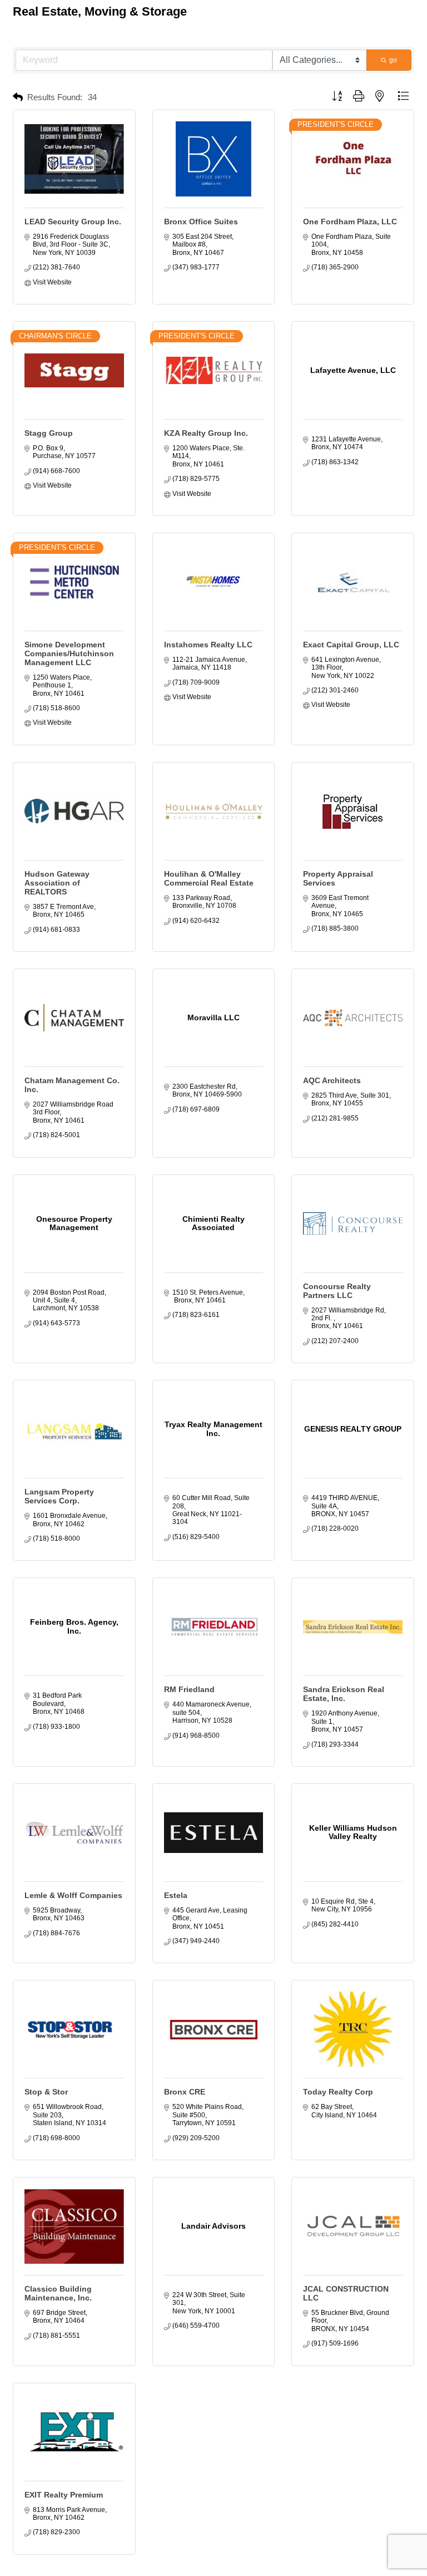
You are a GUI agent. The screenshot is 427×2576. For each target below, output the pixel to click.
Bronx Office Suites (201, 222)
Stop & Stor (46, 2092)
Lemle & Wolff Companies (73, 1895)
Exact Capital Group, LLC (351, 645)
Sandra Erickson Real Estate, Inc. (344, 1694)
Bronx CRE (185, 2092)
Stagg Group (49, 433)
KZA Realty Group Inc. (206, 433)
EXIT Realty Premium (64, 2495)
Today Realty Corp (338, 2092)
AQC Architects (332, 1080)
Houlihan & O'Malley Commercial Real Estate (209, 878)
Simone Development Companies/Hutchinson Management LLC (69, 653)
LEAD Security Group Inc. (73, 222)
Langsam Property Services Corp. (59, 1496)
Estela (176, 1895)
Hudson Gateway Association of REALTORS (57, 883)
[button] (18, 98)
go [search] (393, 60)
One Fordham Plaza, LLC (350, 222)
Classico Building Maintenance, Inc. (58, 2293)
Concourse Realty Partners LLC (337, 1291)
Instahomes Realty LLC (208, 645)
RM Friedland (189, 1689)
